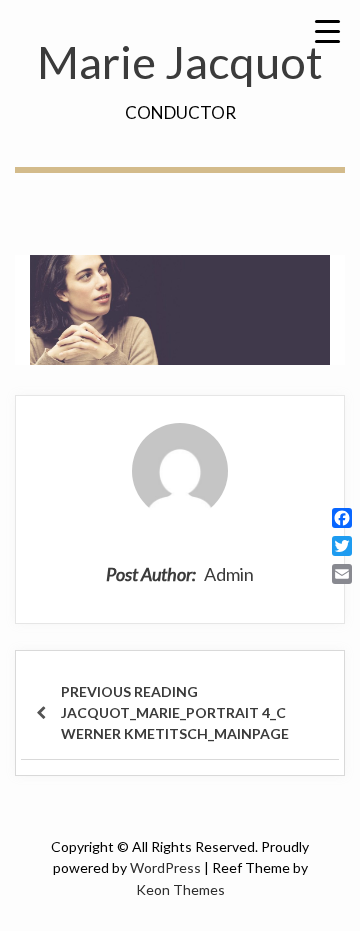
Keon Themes (180, 889)
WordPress (165, 867)
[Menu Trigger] (327, 30)
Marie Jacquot (180, 62)
